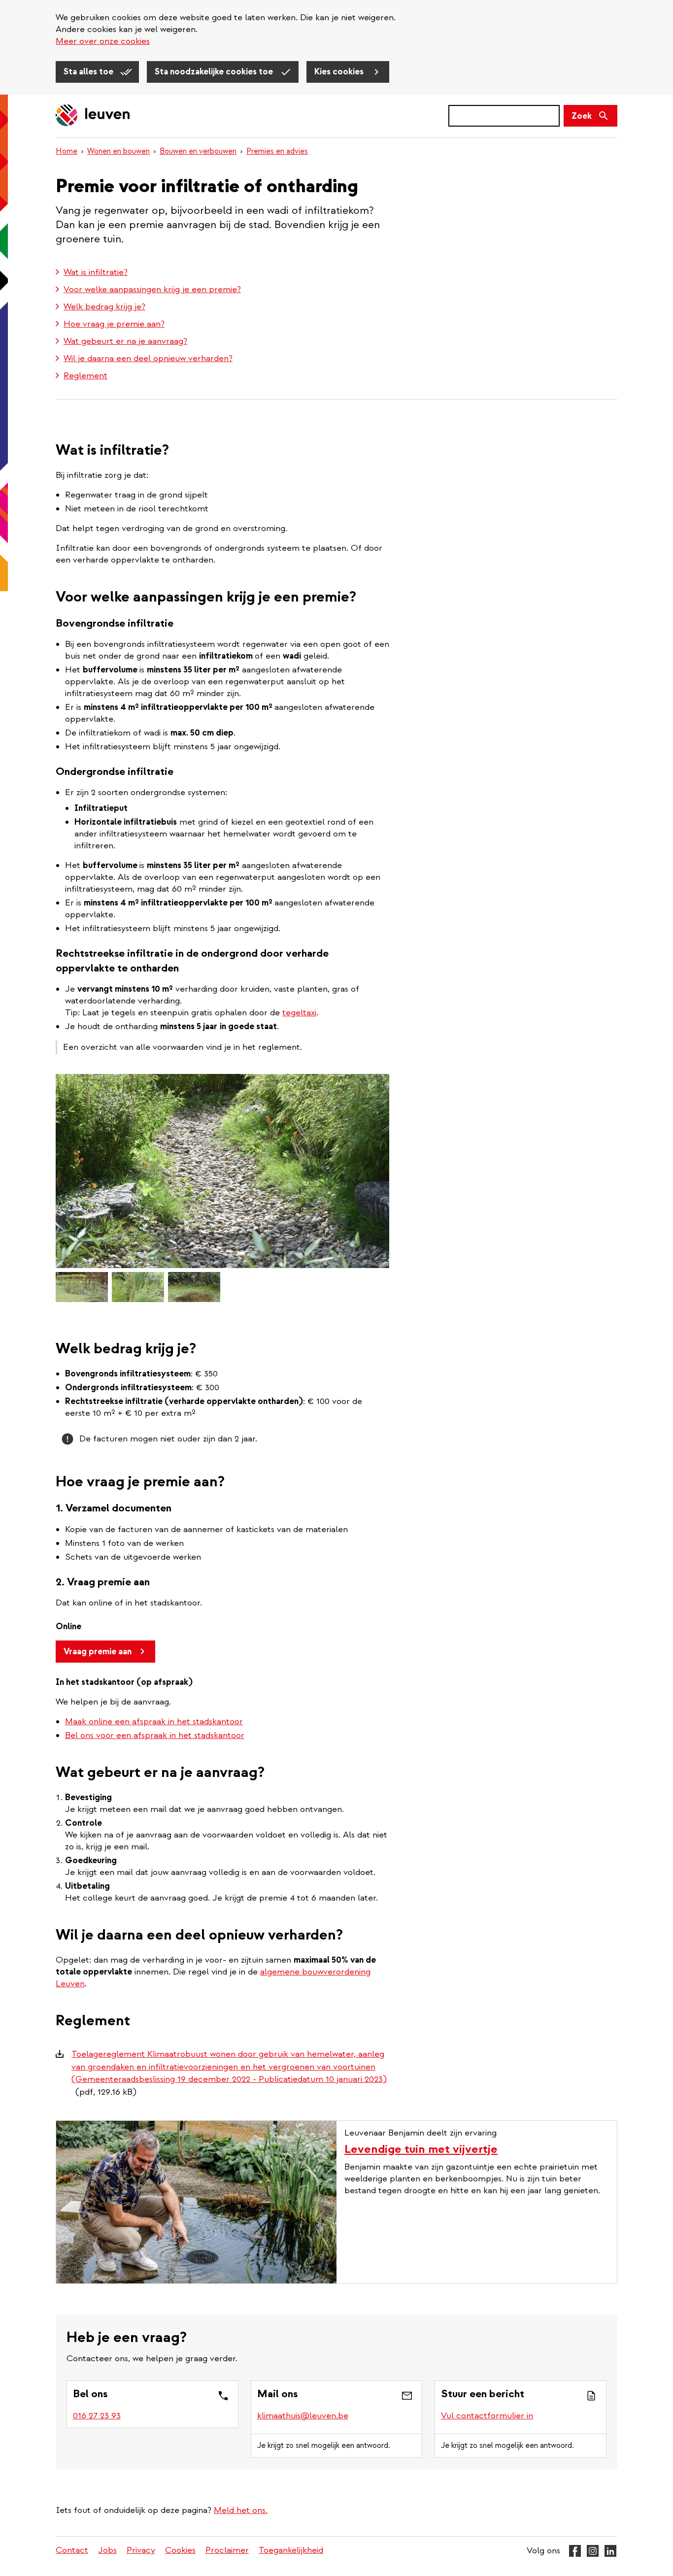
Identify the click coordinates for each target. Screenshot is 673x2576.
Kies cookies (340, 72)
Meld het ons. (241, 2510)
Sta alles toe (89, 72)
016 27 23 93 (97, 2416)
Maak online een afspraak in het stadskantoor (154, 1722)
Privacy (141, 2550)
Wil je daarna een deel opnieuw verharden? (148, 358)
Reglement (85, 376)
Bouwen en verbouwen (198, 151)
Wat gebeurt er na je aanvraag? (125, 341)
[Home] (93, 116)
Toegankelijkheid (291, 2550)
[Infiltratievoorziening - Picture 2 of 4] (82, 1287)
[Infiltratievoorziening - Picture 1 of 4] (222, 1171)
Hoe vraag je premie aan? (114, 324)
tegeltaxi (299, 1013)
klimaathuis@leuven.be (303, 2416)
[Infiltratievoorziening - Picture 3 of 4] (138, 1287)
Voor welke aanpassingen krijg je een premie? (152, 289)
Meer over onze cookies (103, 41)
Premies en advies (277, 151)
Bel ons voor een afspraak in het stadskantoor (155, 1735)
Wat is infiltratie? (96, 272)
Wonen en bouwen (118, 151)
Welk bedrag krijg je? (104, 307)
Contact (72, 2550)
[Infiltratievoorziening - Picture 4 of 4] (194, 1287)
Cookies (180, 2550)
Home (67, 151)
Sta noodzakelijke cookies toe (215, 72)
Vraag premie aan (98, 1652)
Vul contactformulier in (487, 2416)
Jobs (107, 2550)
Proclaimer (227, 2550)
